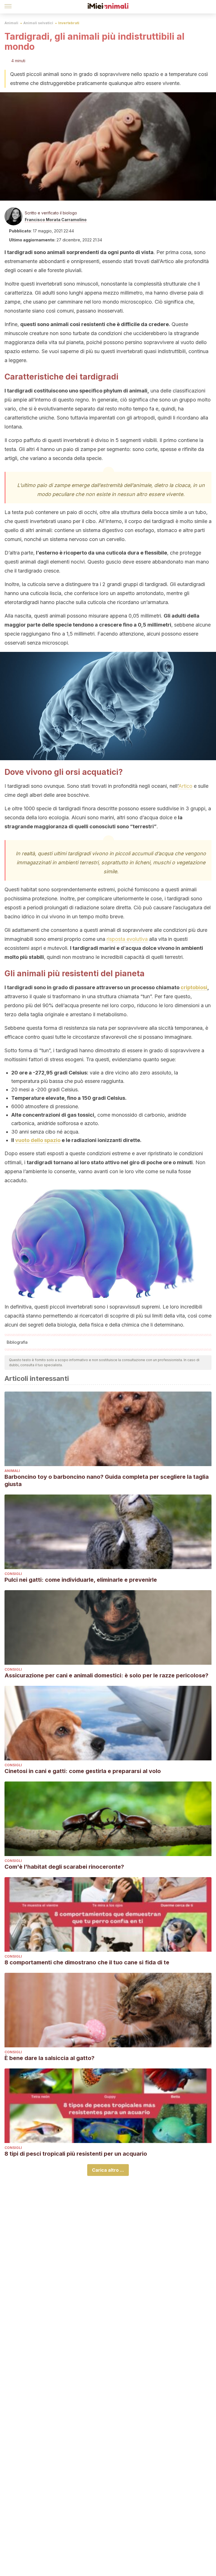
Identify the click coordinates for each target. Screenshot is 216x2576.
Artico (185, 786)
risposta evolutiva (127, 939)
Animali (11, 23)
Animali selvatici (38, 23)
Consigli (13, 1574)
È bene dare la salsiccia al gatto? (49, 2058)
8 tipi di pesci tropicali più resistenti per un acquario (76, 2154)
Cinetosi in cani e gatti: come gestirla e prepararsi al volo (83, 1771)
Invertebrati (69, 23)
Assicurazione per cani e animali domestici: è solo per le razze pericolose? (106, 1675)
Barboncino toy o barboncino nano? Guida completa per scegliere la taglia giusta (107, 1480)
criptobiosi (194, 987)
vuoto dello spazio (38, 1140)
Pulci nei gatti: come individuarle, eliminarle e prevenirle (81, 1580)
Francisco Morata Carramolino (56, 220)
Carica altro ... (108, 2170)
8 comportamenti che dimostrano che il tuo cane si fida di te (87, 1962)
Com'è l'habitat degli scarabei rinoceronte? (64, 1867)
